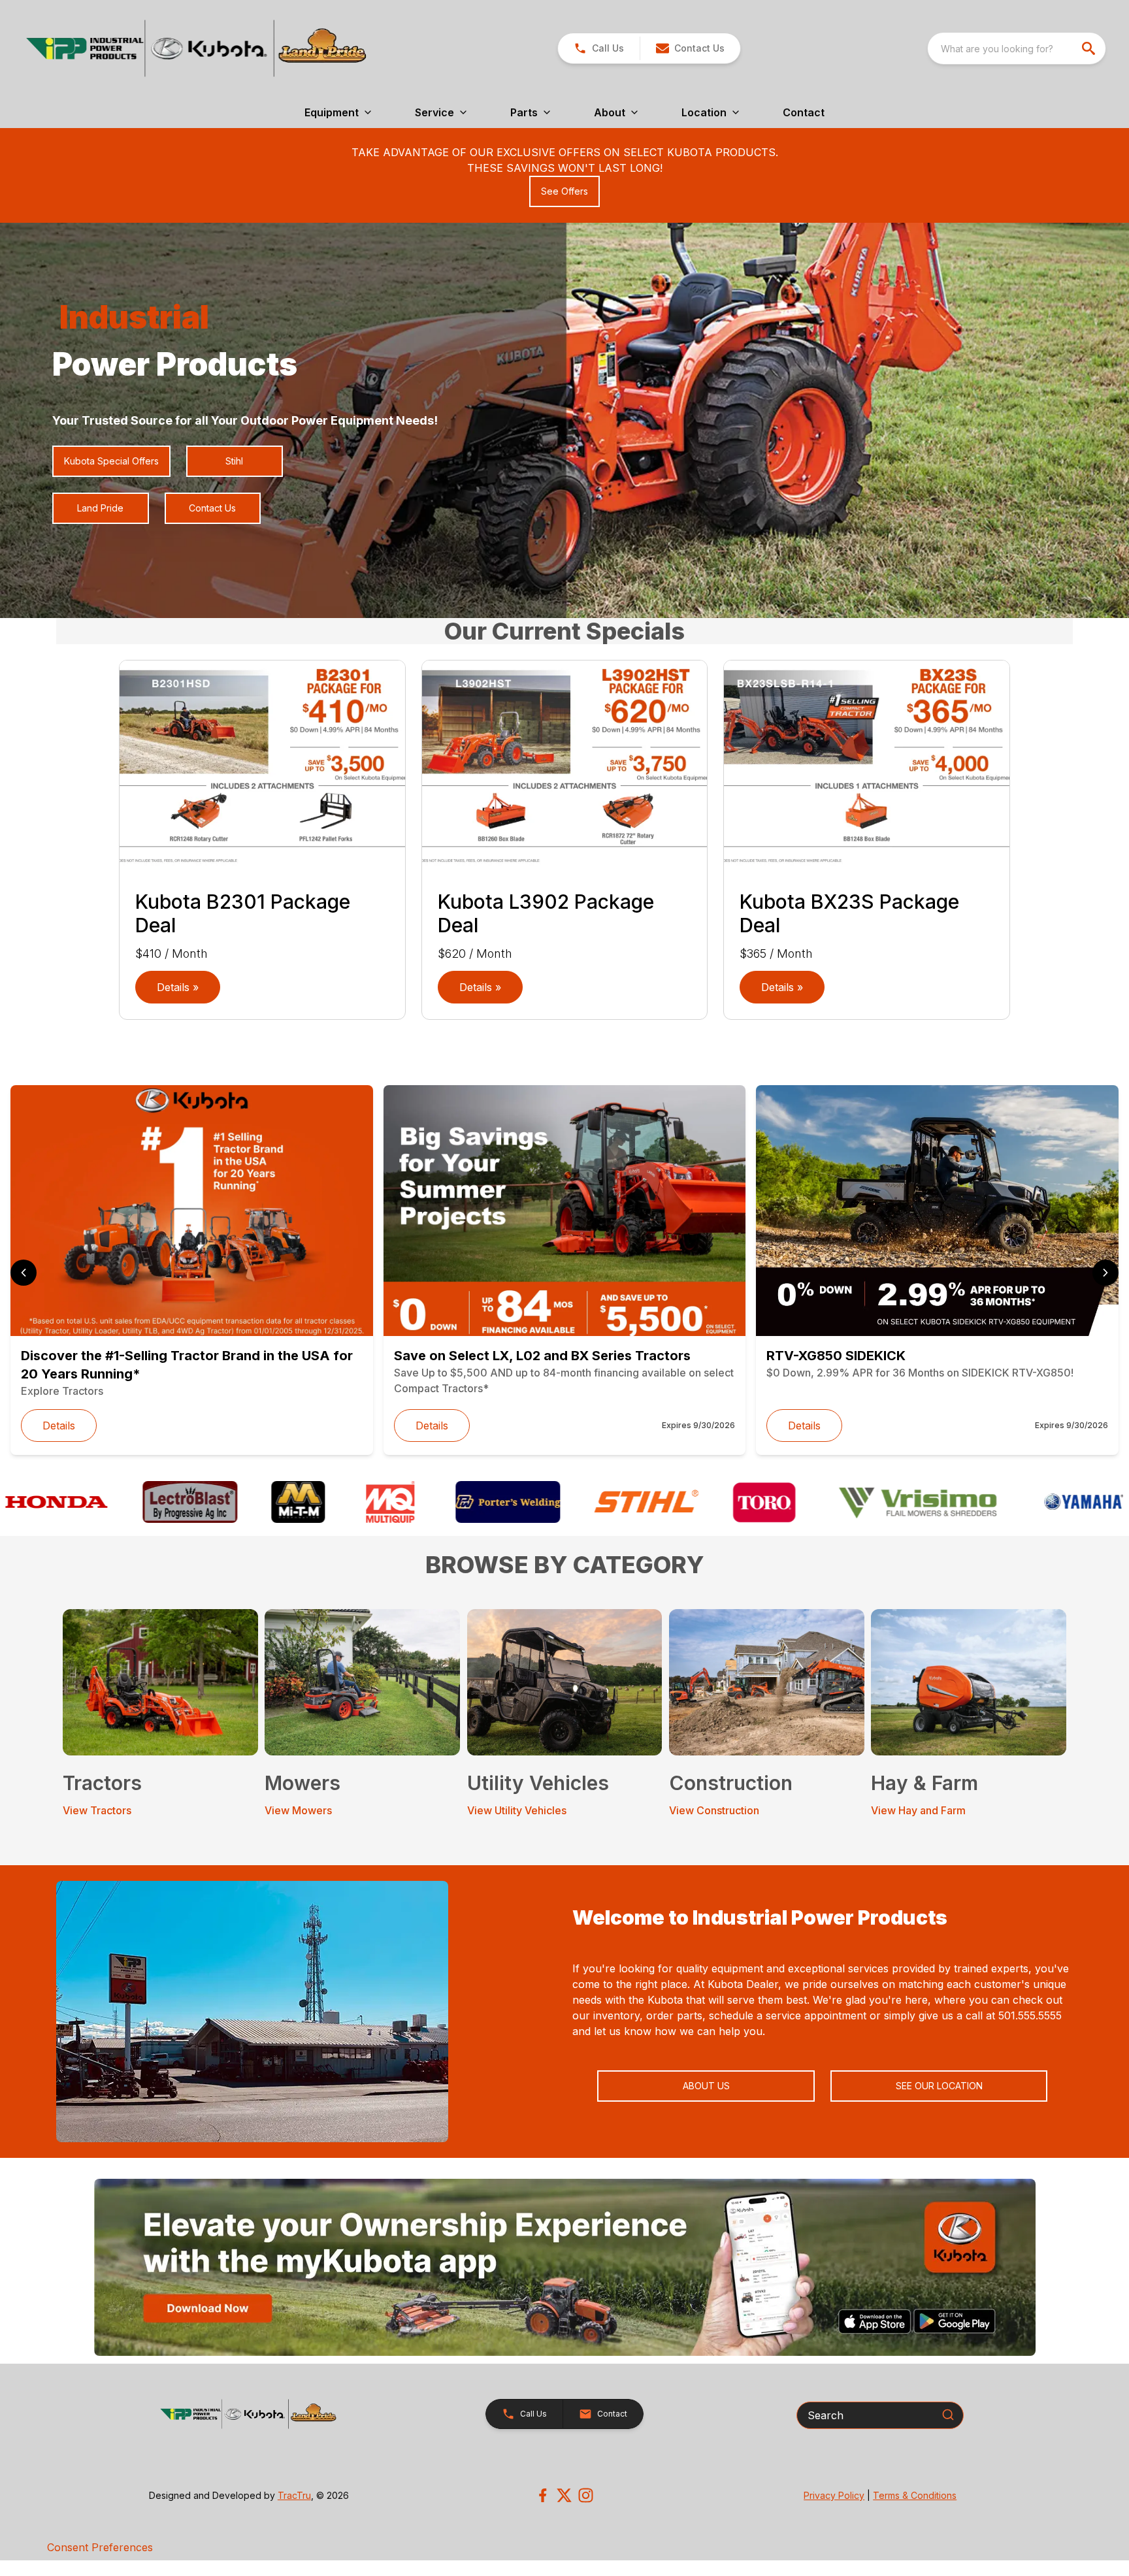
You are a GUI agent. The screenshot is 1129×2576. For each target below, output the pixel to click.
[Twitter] (564, 2495)
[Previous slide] (24, 1273)
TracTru (294, 2495)
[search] (1090, 48)
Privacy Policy (834, 2495)
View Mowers (298, 1810)
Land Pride (100, 508)
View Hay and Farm (918, 1810)
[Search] (948, 2415)
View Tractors (97, 1810)
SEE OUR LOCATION (939, 2086)
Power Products (175, 364)
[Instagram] (586, 2495)
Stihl (234, 461)
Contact (804, 112)
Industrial (134, 317)
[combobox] (1017, 48)
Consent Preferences (100, 2547)
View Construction (714, 1810)
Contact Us (212, 508)
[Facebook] (543, 2495)
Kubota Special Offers (111, 461)
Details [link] (59, 1426)
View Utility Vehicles (517, 1810)
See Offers (564, 191)
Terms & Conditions (915, 2495)
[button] (599, 48)
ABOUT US (706, 2086)
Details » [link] (178, 987)
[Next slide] (1105, 1273)
